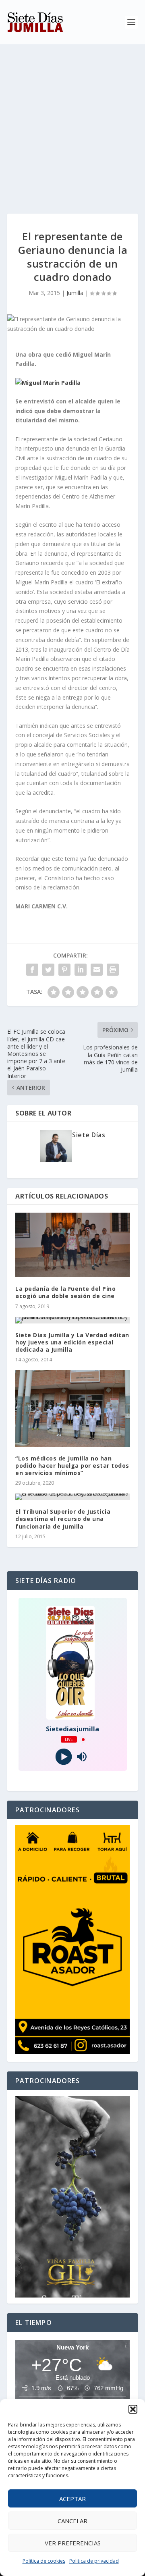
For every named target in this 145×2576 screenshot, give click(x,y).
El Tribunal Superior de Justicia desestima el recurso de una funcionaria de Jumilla (63, 1519)
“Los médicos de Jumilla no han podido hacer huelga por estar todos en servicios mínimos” (72, 1466)
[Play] (63, 1757)
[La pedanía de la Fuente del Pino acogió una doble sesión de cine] (72, 1245)
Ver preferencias (73, 2543)
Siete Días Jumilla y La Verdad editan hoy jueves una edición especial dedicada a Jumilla (72, 1342)
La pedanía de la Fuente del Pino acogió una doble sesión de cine (65, 1292)
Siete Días (89, 1135)
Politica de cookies (44, 2561)
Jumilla (75, 293)
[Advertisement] (72, 121)
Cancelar (72, 2521)
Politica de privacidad (94, 2561)
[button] (133, 2409)
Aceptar (72, 2499)
